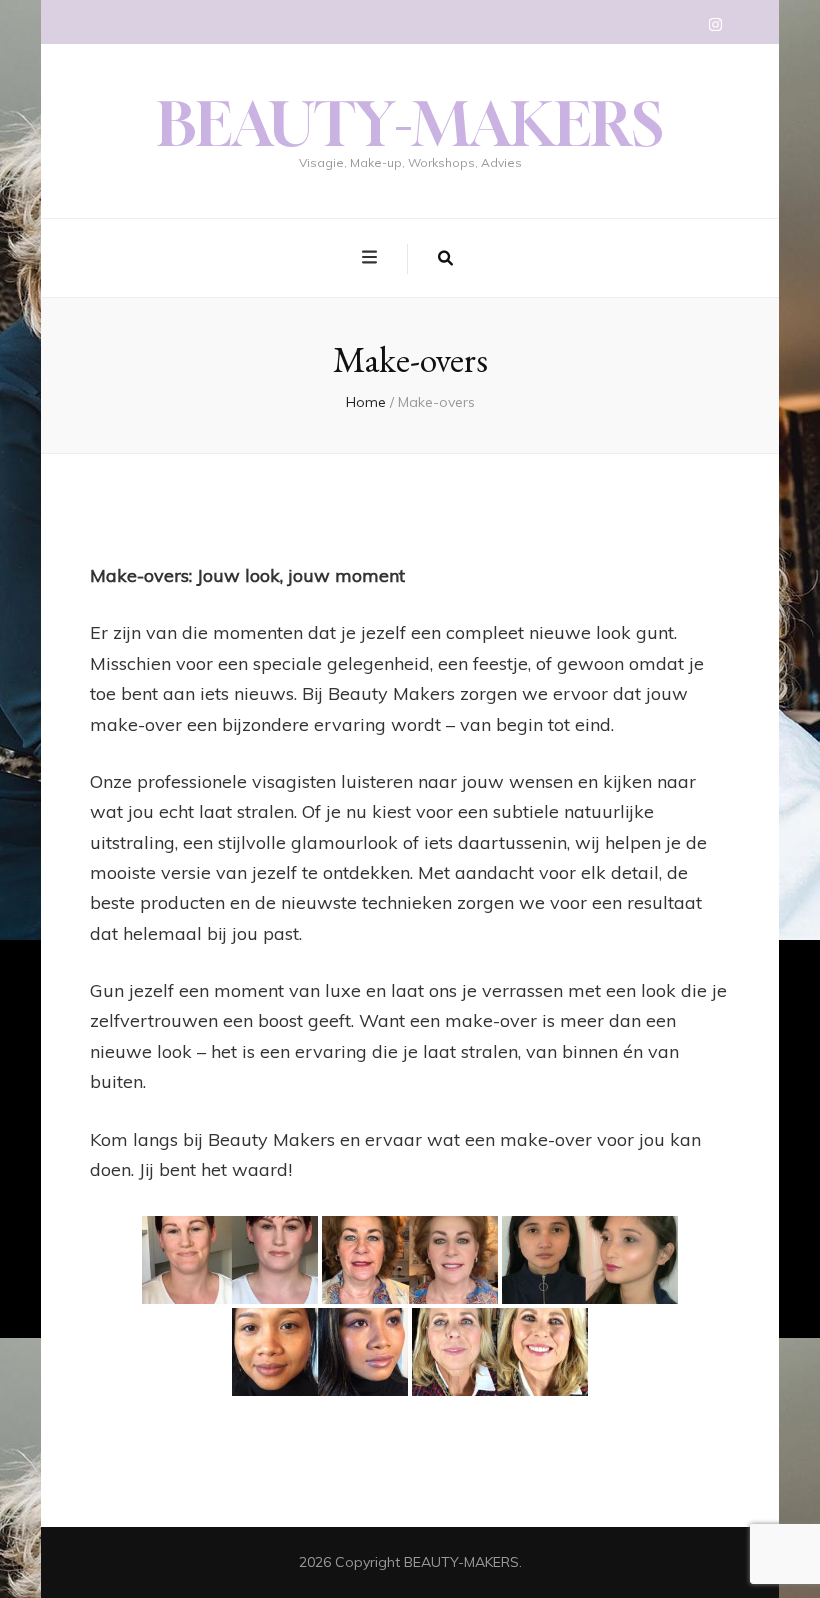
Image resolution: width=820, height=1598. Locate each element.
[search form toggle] (445, 259)
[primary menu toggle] (372, 257)
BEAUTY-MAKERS (410, 123)
